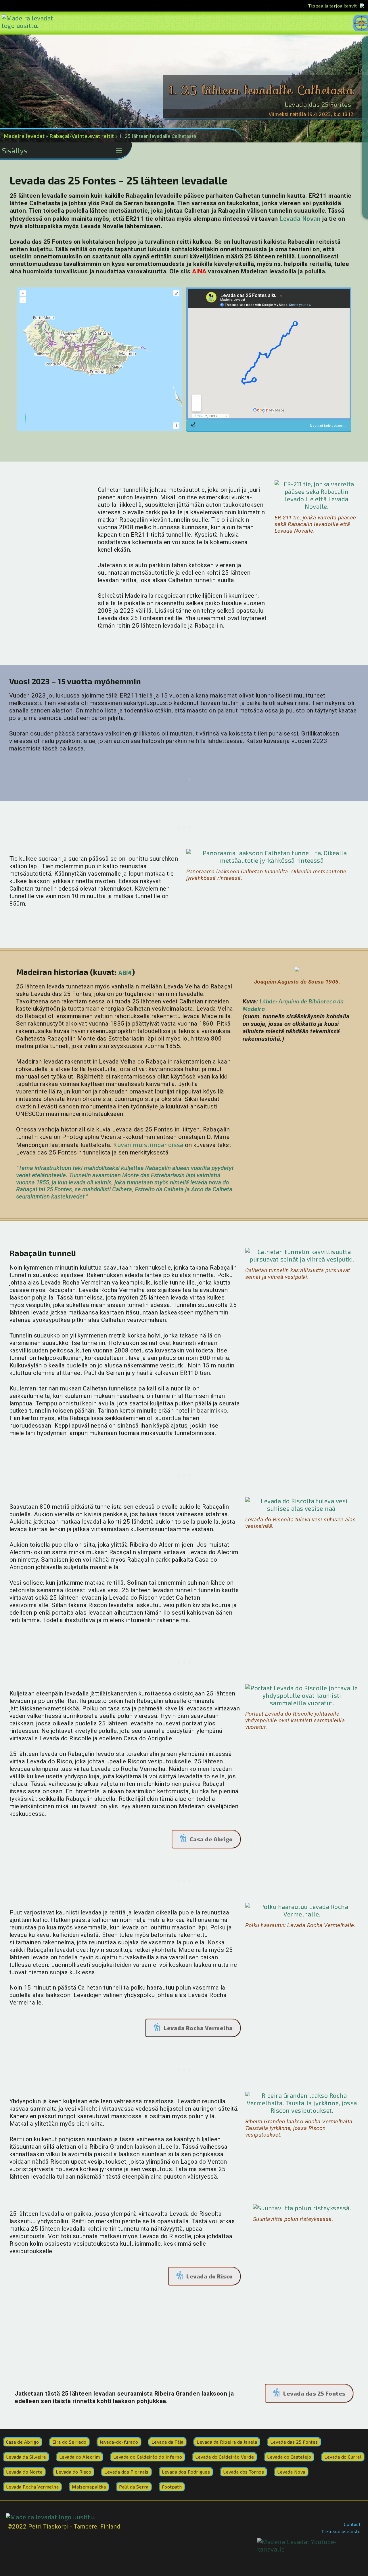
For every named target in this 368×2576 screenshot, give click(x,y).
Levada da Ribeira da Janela (227, 2442)
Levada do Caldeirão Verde (225, 2457)
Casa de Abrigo (211, 1839)
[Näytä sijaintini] (26, 420)
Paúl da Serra (134, 2487)
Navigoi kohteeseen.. (328, 425)
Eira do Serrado (69, 2442)
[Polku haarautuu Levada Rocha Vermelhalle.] (302, 1910)
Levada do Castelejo (289, 2457)
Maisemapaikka (89, 2487)
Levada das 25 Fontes (318, 104)
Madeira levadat (24, 136)
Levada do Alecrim (80, 2457)
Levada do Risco (209, 2276)
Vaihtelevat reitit (93, 136)
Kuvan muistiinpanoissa (148, 1145)
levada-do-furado (119, 2442)
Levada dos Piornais (126, 2472)
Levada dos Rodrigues (186, 2472)
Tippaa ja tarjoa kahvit (332, 6)
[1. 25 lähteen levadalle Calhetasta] (297, 971)
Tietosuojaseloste (341, 2531)
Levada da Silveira (26, 2457)
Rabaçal (59, 136)
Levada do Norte (24, 2472)
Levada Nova (291, 2472)
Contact (352, 2524)
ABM (125, 972)
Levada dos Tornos (244, 2472)
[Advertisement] (53, 517)
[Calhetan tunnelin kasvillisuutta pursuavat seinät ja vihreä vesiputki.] (302, 1255)
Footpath (172, 2487)
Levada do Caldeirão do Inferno (148, 2457)
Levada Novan (300, 218)
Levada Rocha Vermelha (198, 2028)
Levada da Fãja (168, 2442)
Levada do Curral (343, 2457)
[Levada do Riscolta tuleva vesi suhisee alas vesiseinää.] (302, 1505)
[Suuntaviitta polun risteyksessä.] (302, 2208)
